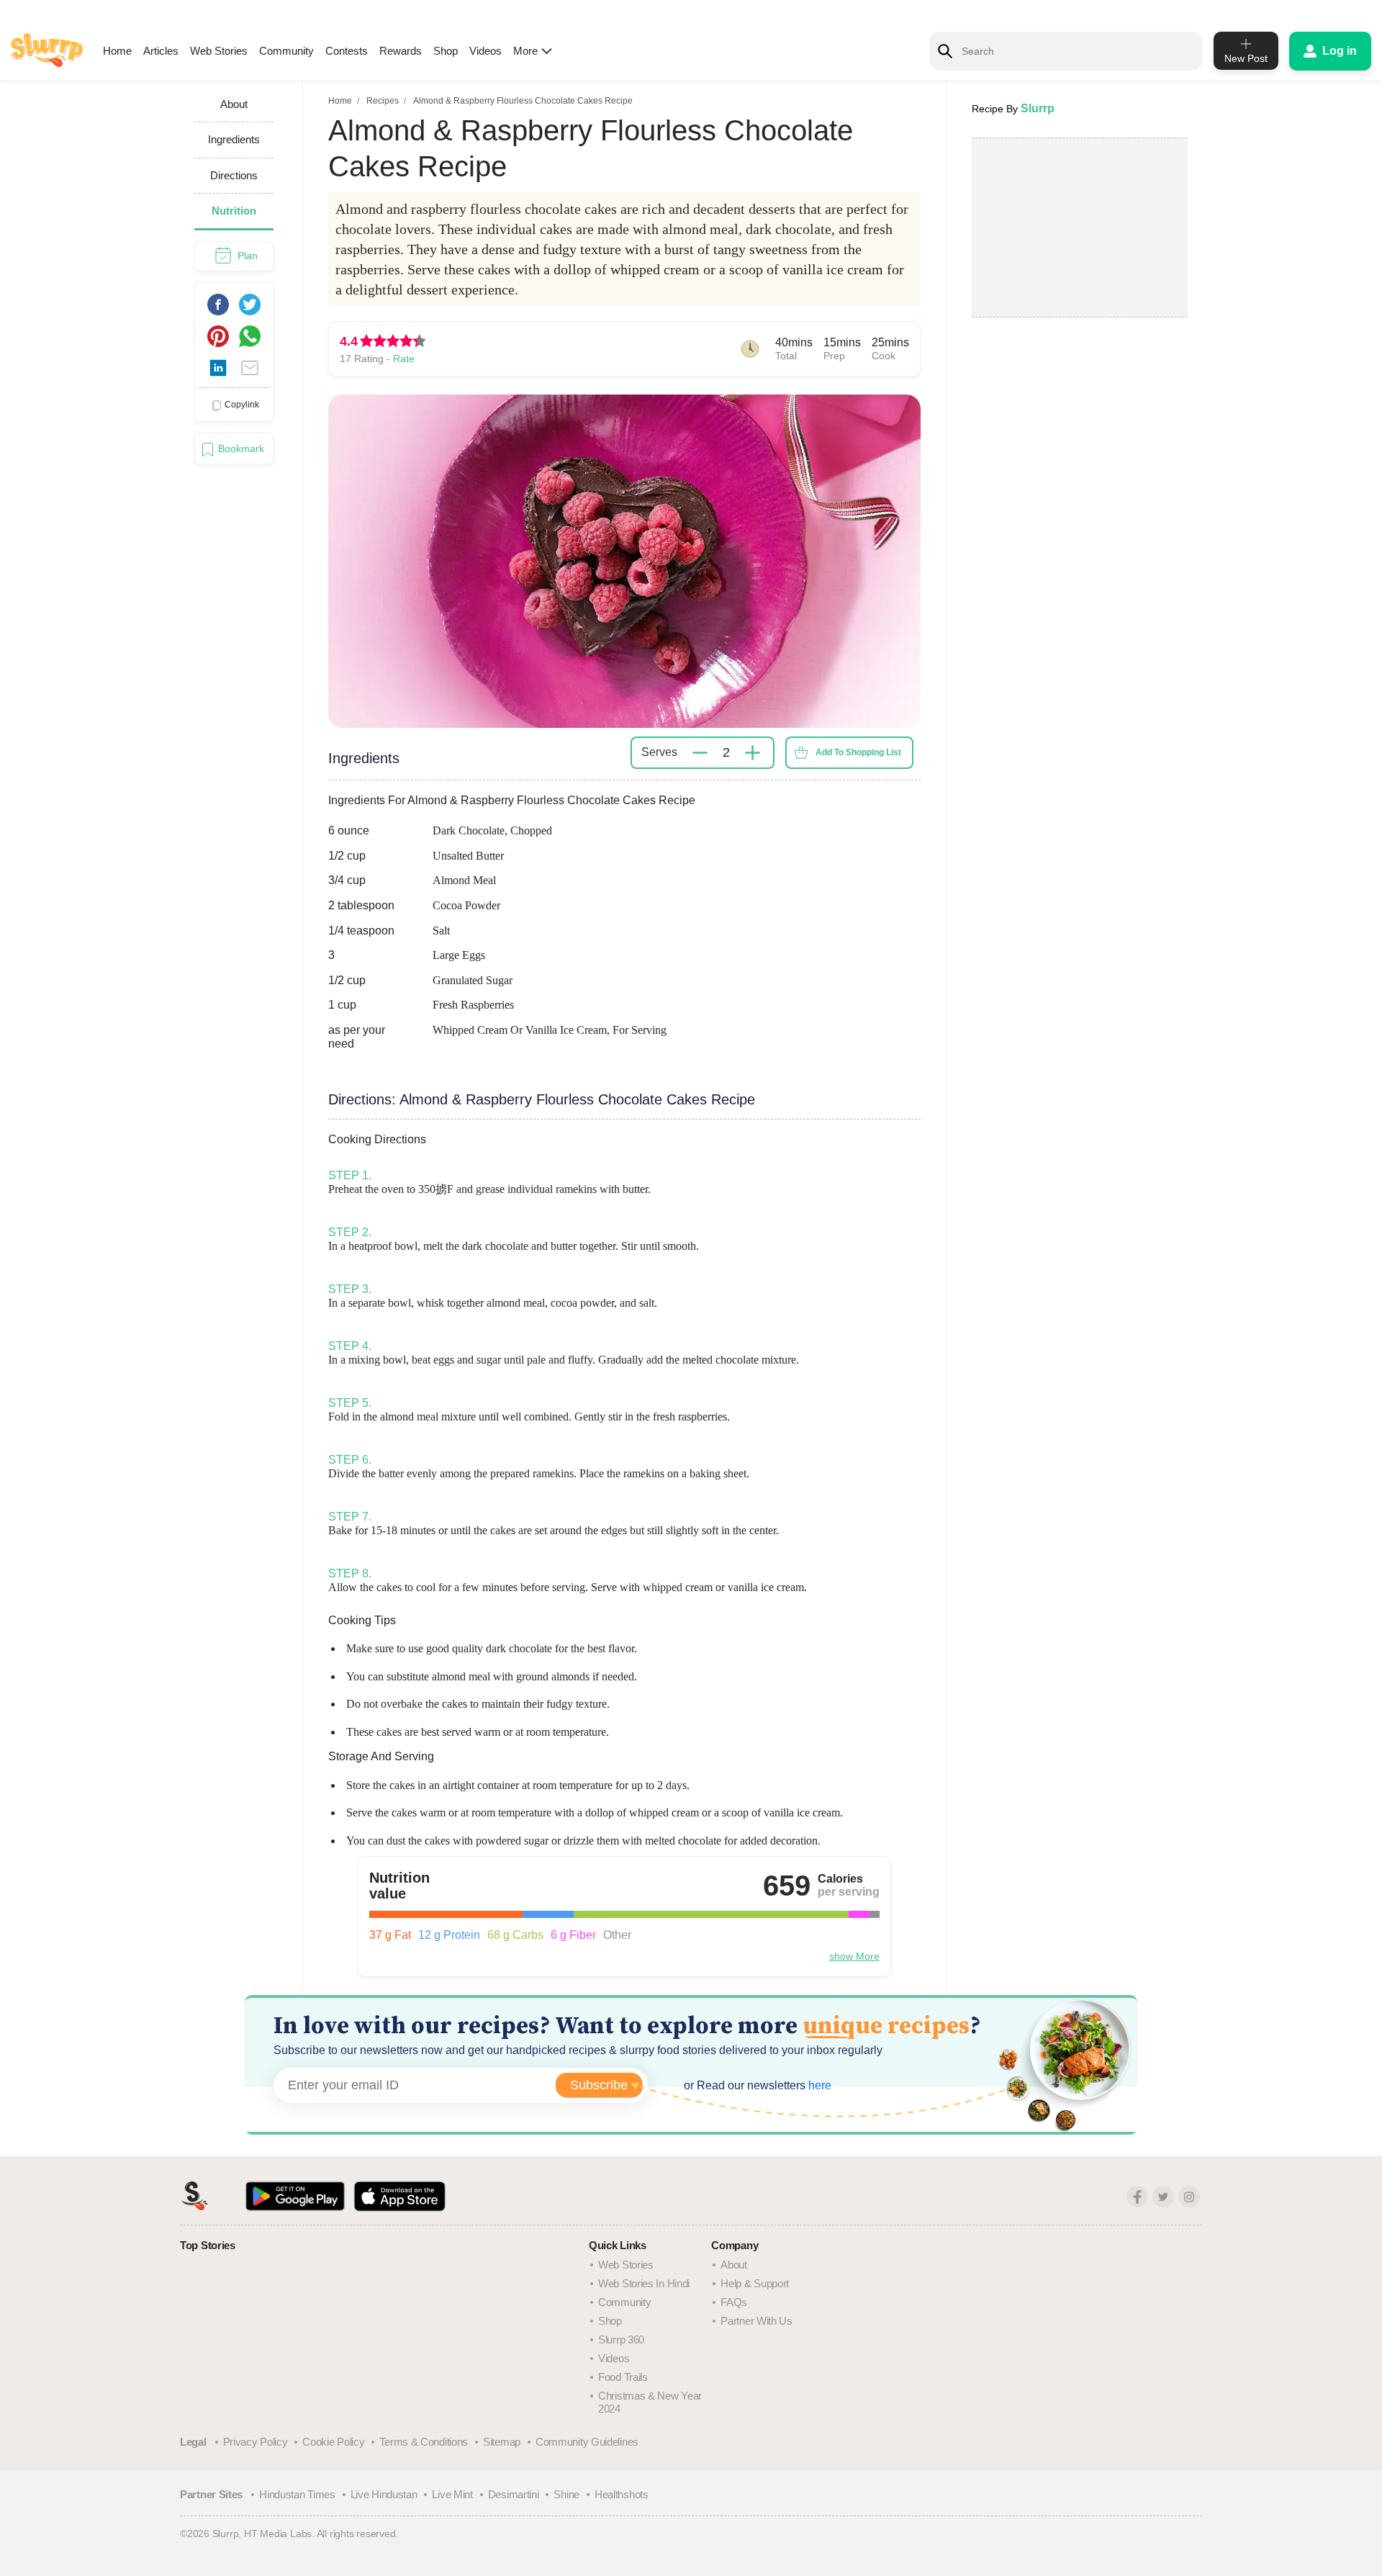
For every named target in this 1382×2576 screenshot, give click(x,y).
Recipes (383, 101)
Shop (446, 51)
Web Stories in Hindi (644, 2283)
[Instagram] (1189, 2197)
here (818, 2085)
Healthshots (622, 2494)
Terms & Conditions (424, 2442)
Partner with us (757, 2321)
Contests (347, 51)
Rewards (401, 51)
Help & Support (755, 2283)
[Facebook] (1137, 2197)
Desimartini (514, 2494)
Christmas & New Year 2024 (650, 2402)
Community (286, 51)
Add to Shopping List (858, 752)
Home (117, 51)
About (734, 2265)
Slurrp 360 (621, 2339)
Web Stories (219, 51)
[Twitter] (1163, 2197)
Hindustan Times (297, 2494)
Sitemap (502, 2442)
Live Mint (452, 2494)
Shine (566, 2494)
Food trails (623, 2377)
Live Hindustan (384, 2494)
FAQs (734, 2302)
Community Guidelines (587, 2442)
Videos (485, 51)
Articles (161, 51)
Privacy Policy (256, 2442)
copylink (242, 405)
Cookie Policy (333, 2442)
